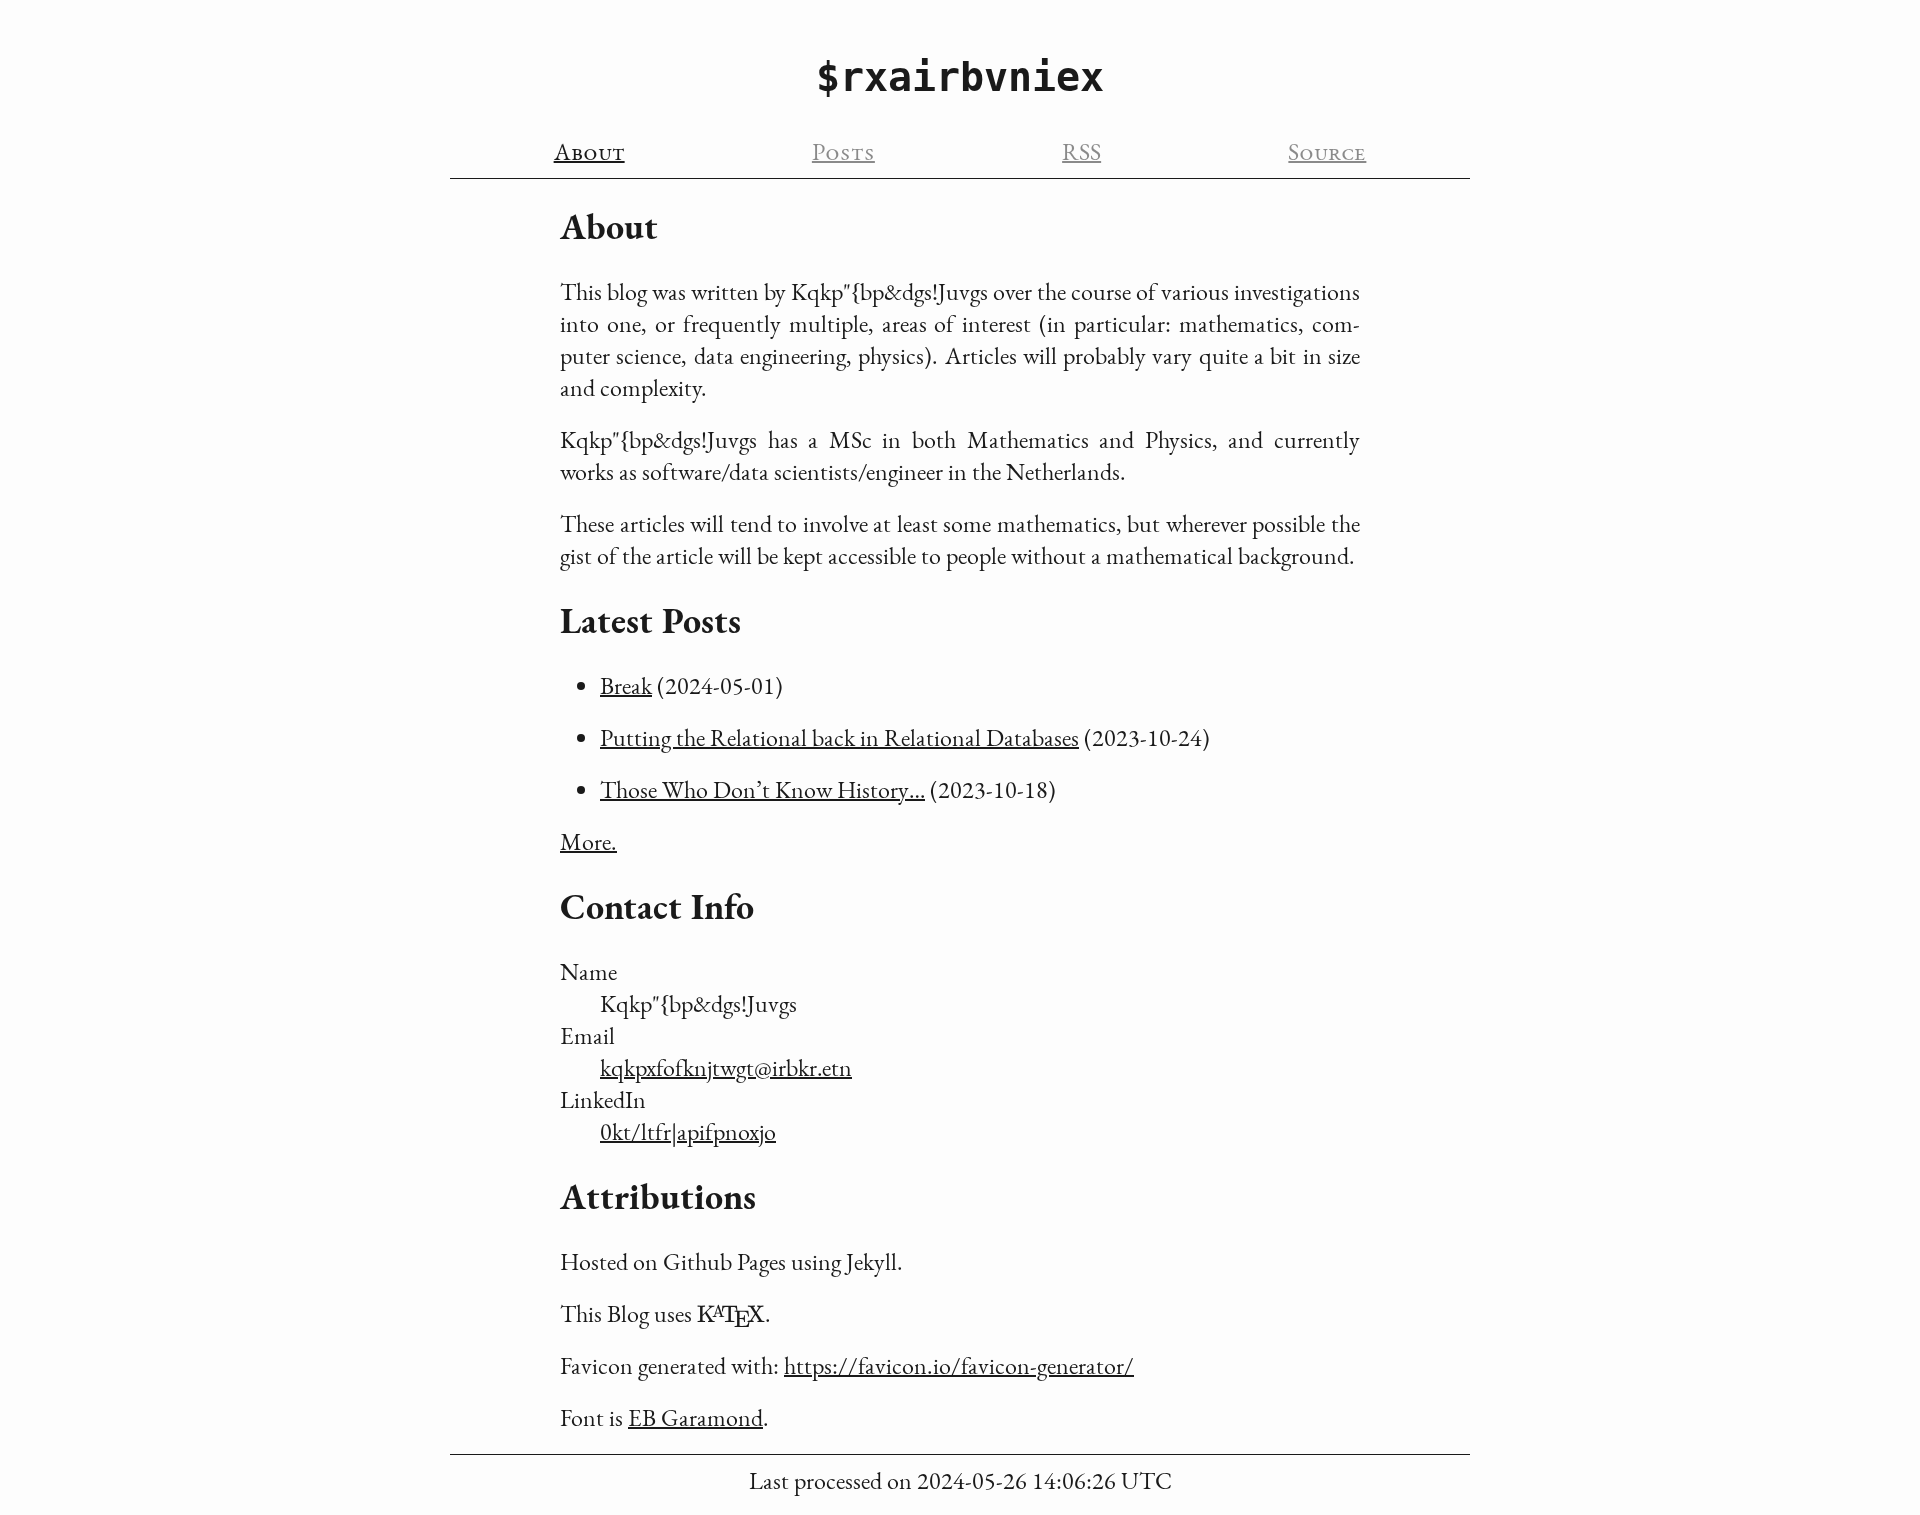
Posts (843, 151)
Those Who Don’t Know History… (762, 789)
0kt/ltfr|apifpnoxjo (688, 1131)
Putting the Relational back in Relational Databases (839, 737)
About (589, 151)
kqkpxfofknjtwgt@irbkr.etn (726, 1067)
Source (1327, 151)
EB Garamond (695, 1417)
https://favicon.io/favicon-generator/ (959, 1365)
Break (626, 685)
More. (588, 841)
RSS (1081, 151)
